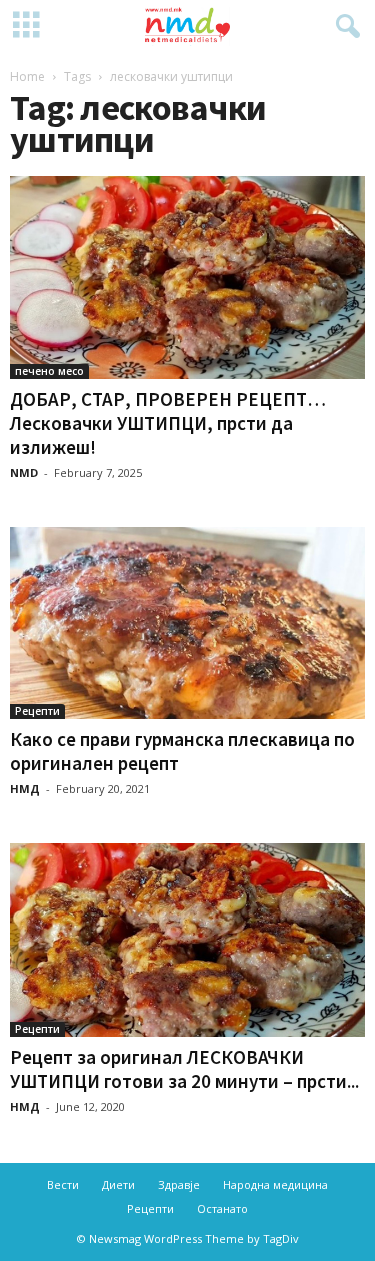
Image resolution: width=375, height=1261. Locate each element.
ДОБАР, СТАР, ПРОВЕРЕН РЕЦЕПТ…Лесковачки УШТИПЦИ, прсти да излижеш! (168, 423)
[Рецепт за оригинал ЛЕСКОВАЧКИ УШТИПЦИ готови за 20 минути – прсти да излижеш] (187, 940)
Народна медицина (275, 1184)
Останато (222, 1208)
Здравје (179, 1184)
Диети (118, 1184)
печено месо (49, 371)
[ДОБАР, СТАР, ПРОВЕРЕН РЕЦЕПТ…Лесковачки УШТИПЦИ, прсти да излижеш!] (187, 277)
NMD (24, 472)
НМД (25, 788)
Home (27, 76)
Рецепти (37, 711)
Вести (63, 1184)
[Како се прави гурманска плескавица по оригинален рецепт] (187, 623)
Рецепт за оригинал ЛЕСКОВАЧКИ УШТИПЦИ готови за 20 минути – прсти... (184, 1069)
